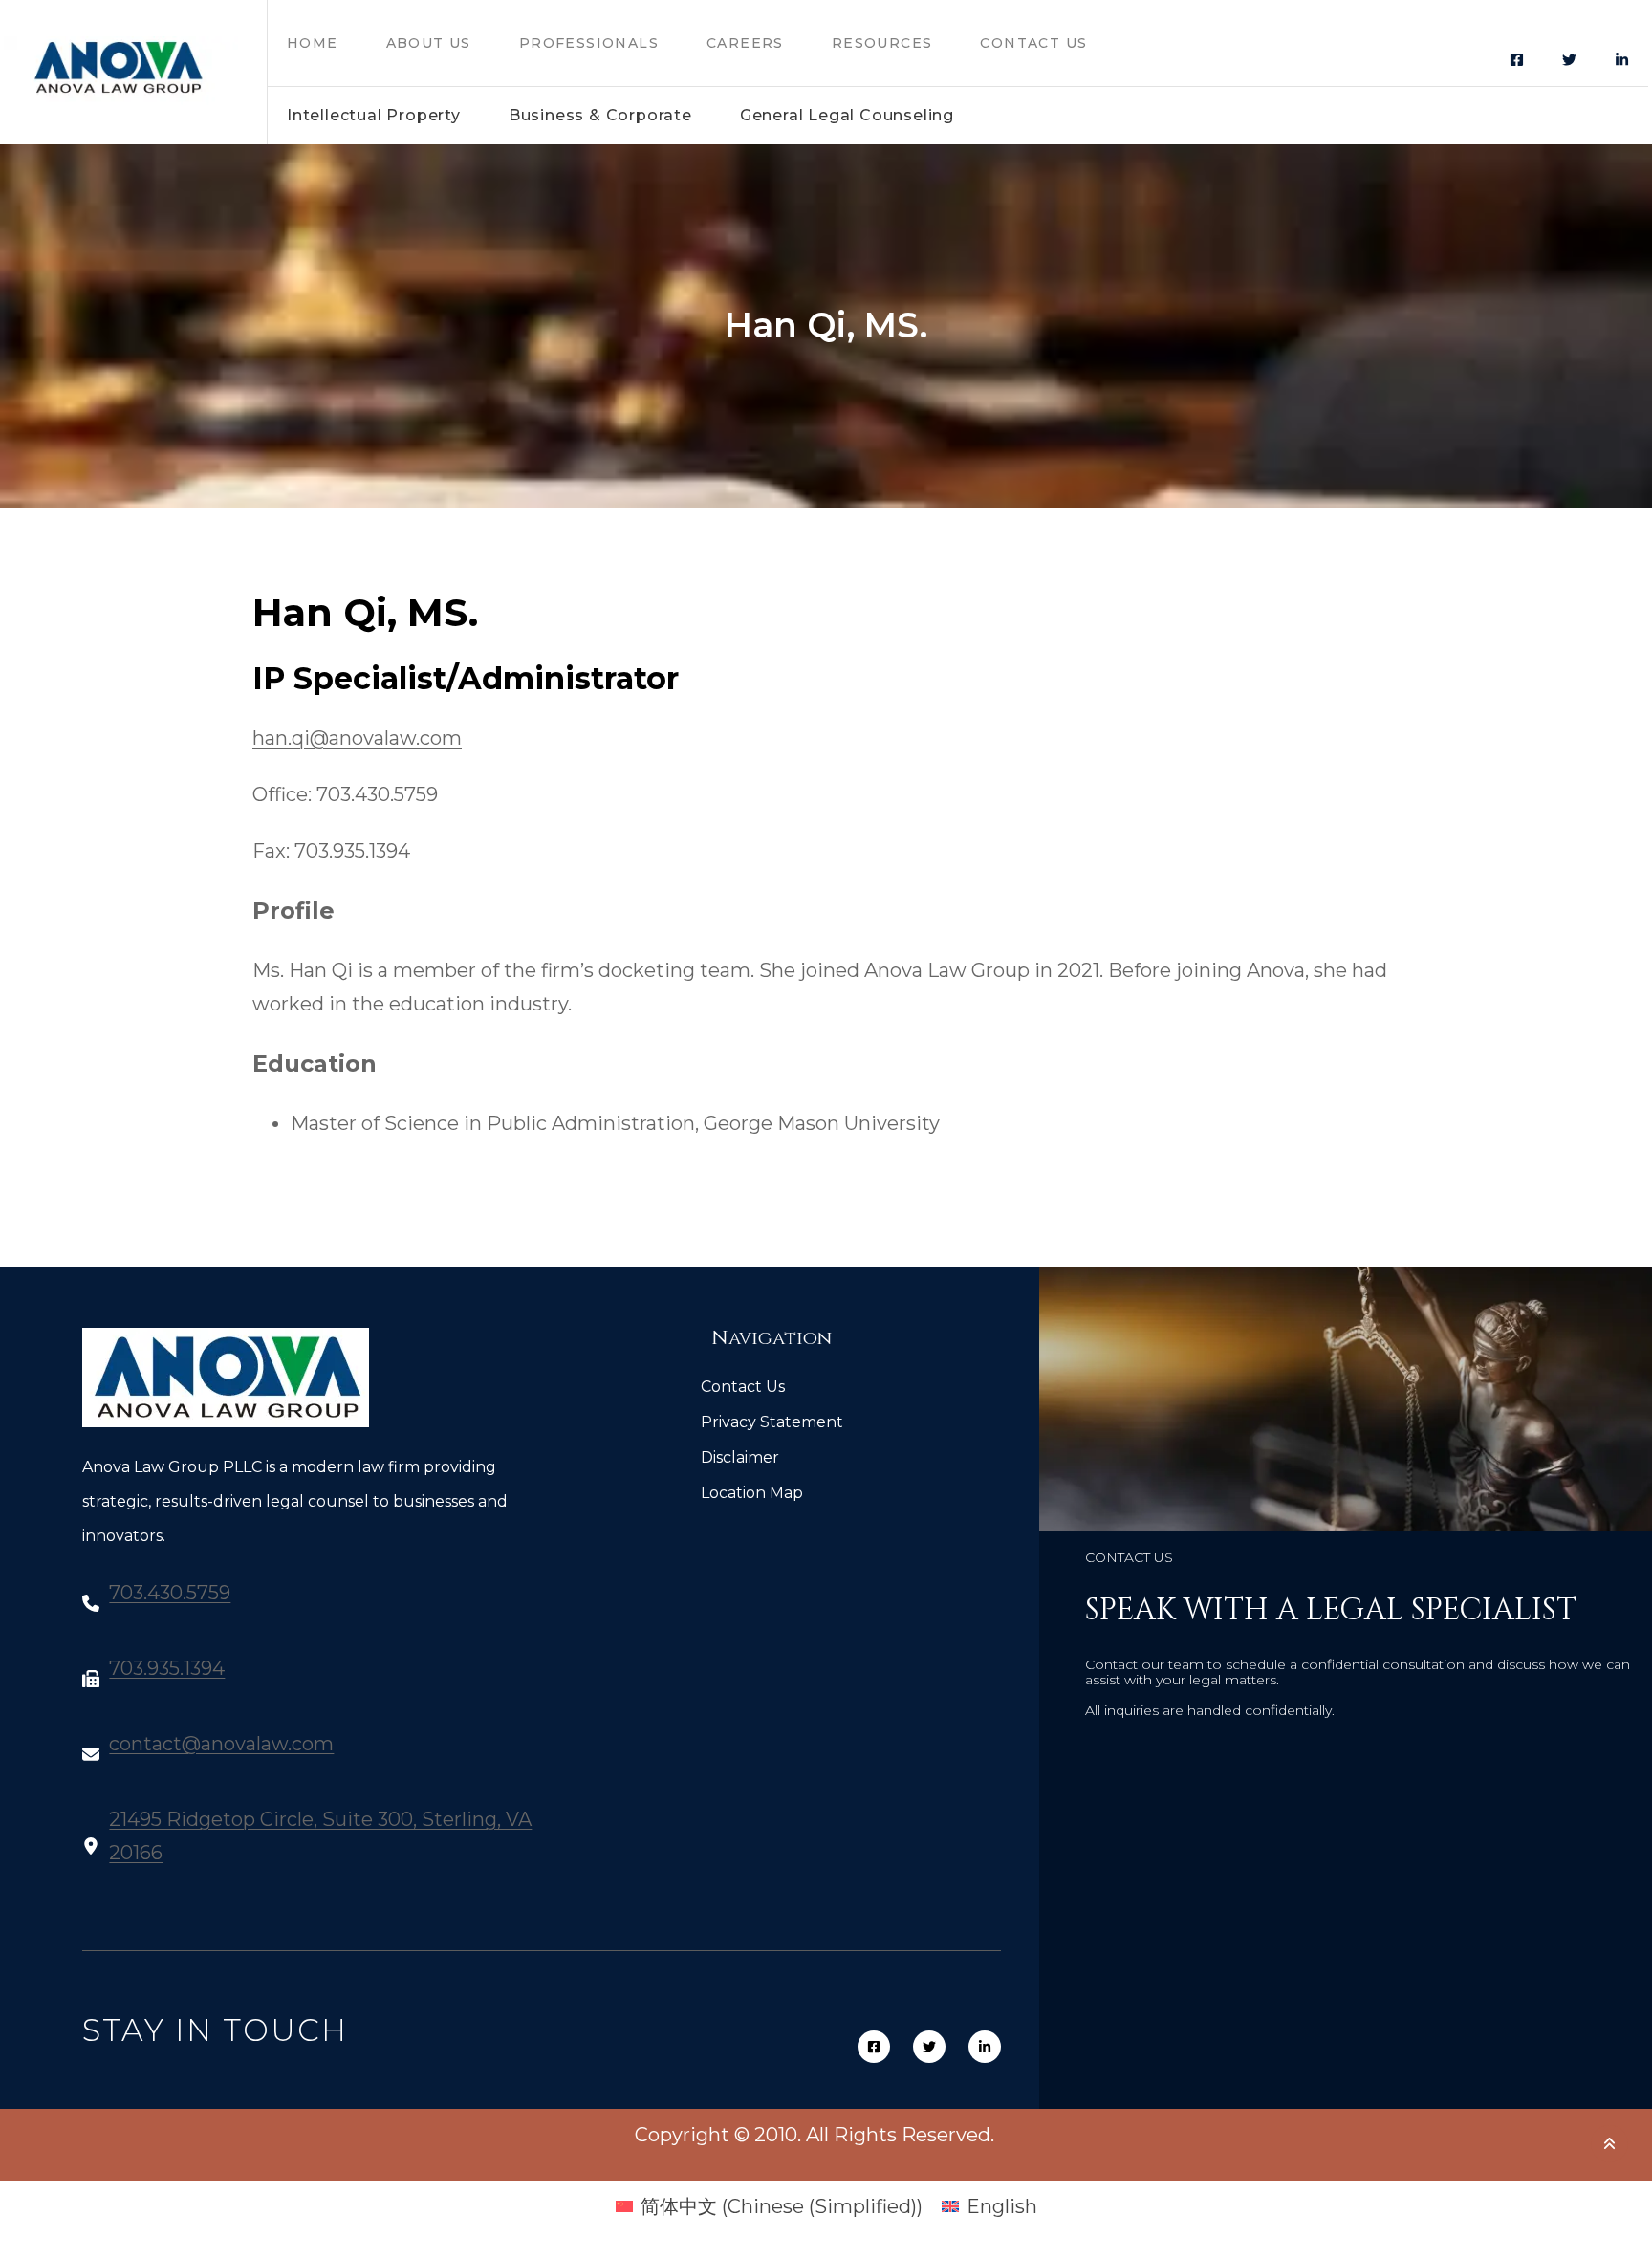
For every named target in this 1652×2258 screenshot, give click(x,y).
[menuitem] (769, 2206)
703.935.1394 (167, 1668)
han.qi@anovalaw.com (357, 738)
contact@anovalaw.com (221, 1744)
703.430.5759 (170, 1593)
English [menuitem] (1002, 2206)
